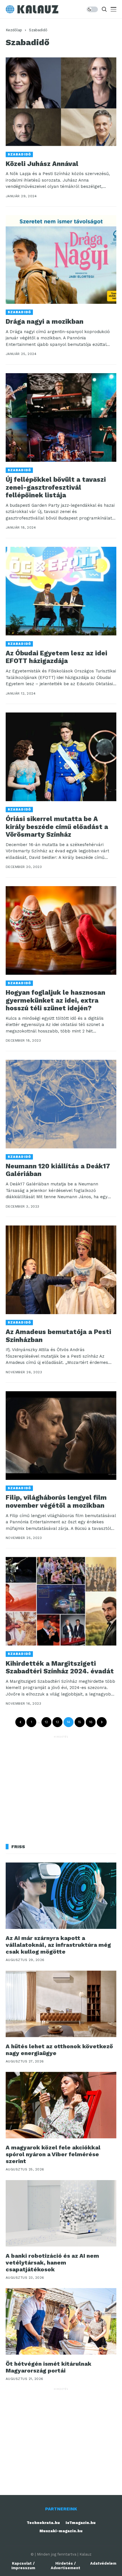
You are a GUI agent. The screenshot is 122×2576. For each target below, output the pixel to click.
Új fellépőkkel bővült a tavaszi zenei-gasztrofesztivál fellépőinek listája (56, 487)
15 (80, 1722)
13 (57, 1722)
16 (91, 1722)
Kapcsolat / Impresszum (23, 2566)
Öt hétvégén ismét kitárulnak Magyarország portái (49, 2367)
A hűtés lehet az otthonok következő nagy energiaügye (59, 2050)
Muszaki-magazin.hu (61, 2531)
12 (46, 1722)
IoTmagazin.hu (81, 2523)
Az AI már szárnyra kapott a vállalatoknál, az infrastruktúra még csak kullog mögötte (58, 1945)
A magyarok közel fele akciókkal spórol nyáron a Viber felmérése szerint (53, 2154)
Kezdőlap (14, 30)
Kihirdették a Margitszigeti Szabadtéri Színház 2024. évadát (60, 1668)
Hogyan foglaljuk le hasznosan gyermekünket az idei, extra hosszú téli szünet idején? (55, 1000)
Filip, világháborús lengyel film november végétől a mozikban (56, 1502)
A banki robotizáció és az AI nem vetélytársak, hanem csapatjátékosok (52, 2263)
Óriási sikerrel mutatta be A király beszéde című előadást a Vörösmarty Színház (57, 827)
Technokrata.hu (43, 2523)
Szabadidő (38, 30)
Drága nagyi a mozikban (45, 322)
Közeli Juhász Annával (42, 164)
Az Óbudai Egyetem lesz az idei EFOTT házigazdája (56, 657)
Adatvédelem (103, 2563)
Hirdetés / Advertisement (66, 2566)
